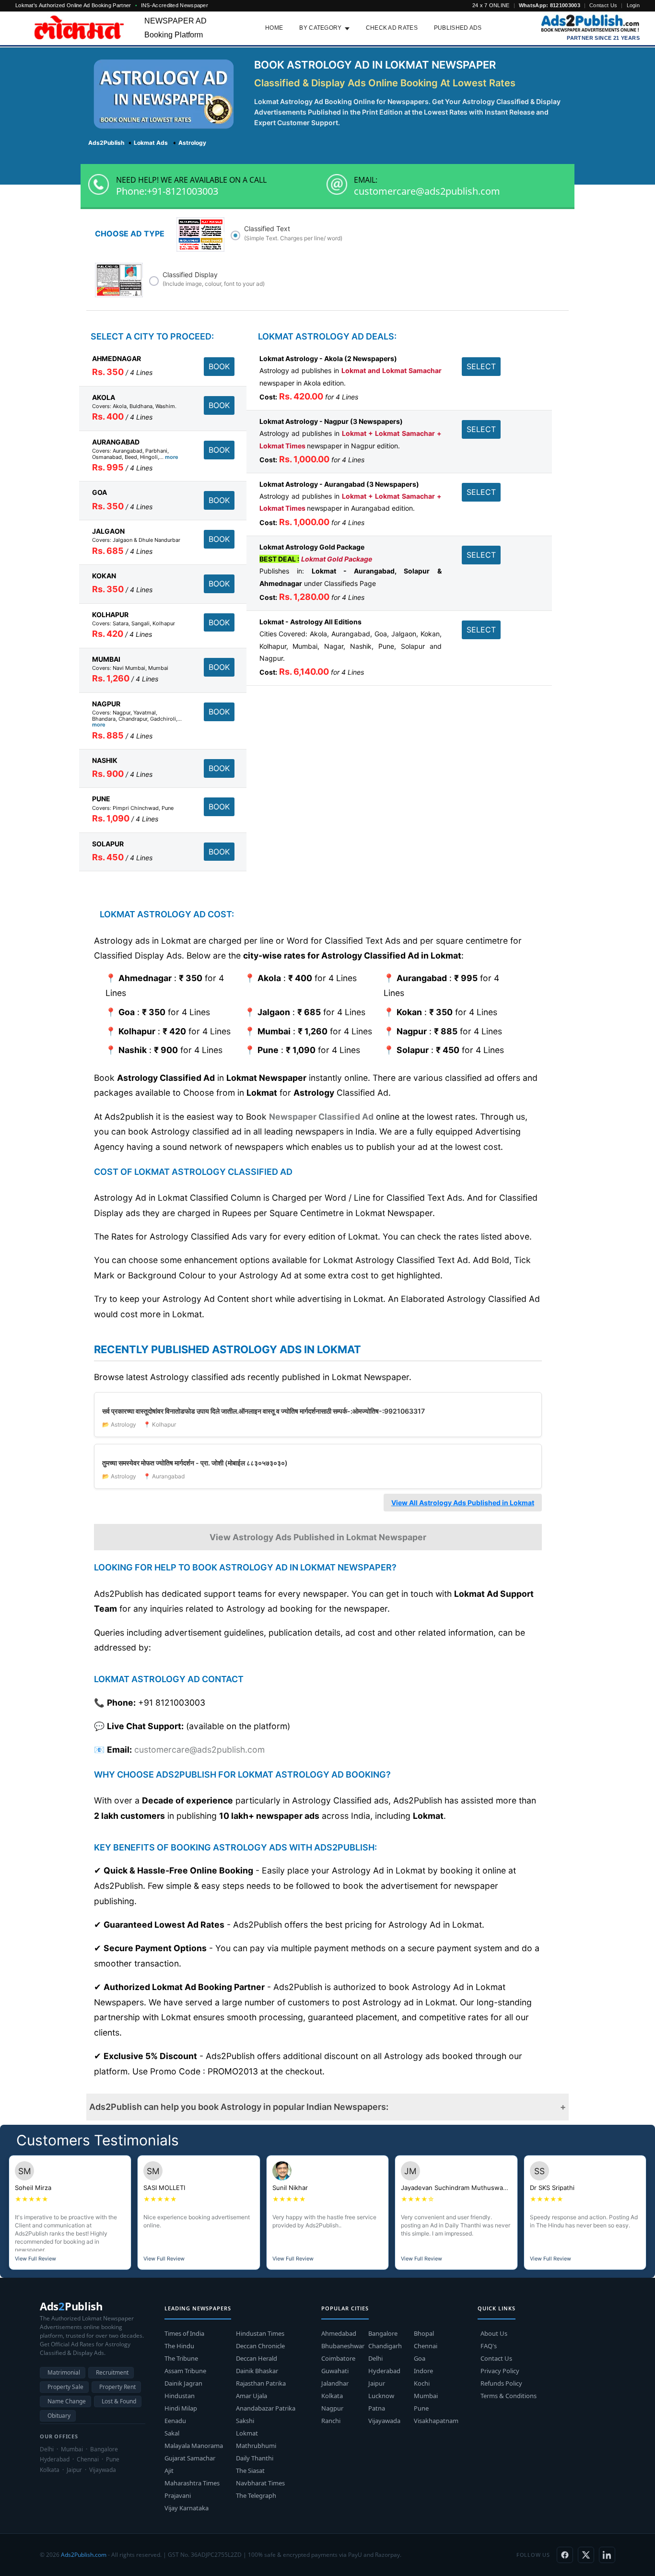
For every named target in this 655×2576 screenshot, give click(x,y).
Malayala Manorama (194, 2446)
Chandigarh (385, 2346)
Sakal (172, 2433)
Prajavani (178, 2495)
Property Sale (65, 2387)
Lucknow (381, 2396)
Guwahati (335, 2371)
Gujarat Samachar (190, 2458)
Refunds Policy (501, 2383)
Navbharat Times (260, 2483)
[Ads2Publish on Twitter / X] (586, 2555)
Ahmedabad (339, 2333)
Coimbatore (338, 2358)
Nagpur (332, 2408)
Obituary (59, 2416)
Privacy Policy (500, 2371)
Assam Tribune (185, 2371)
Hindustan (180, 2396)
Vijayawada (384, 2421)
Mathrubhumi (256, 2446)
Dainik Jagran (183, 2383)
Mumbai (426, 2396)
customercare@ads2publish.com (427, 191)
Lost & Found (119, 2401)
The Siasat (250, 2471)
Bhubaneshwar (343, 2346)
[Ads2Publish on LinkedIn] (607, 2555)
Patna (377, 2408)
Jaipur (377, 2383)
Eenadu (175, 2421)
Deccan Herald (257, 2358)
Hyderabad (384, 2371)
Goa (420, 2358)
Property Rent (117, 2387)
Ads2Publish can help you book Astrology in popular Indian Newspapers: (239, 2107)
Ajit (169, 2471)
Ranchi (331, 2421)
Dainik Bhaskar (257, 2371)
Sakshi (245, 2421)
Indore (423, 2371)
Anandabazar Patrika (266, 2408)
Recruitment (112, 2372)
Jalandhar (335, 2383)
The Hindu (179, 2346)
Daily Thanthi (255, 2458)
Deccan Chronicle (260, 2346)
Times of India (184, 2333)
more (172, 457)
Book (219, 366)
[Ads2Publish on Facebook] (565, 2555)
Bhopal (424, 2333)
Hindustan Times (260, 2333)
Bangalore (383, 2333)
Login (633, 5)
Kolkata (332, 2396)
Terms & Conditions (509, 2396)
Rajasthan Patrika (261, 2383)
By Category (320, 28)
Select (481, 366)
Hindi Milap (181, 2408)
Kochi (422, 2383)
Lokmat (247, 2433)
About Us (494, 2333)
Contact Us (603, 5)
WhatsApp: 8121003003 (550, 5)
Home (274, 28)
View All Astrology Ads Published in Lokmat (463, 1503)
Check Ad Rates (392, 28)
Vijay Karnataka (187, 2508)
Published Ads (458, 28)
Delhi (375, 2358)
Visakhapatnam (436, 2421)
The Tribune (181, 2358)
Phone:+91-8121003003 (167, 191)
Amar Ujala (251, 2396)
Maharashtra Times (192, 2483)
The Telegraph (256, 2495)
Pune (421, 2408)
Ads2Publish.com (84, 2555)
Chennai (426, 2346)
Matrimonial (64, 2372)
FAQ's (489, 2346)
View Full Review (35, 2259)
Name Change (67, 2401)
